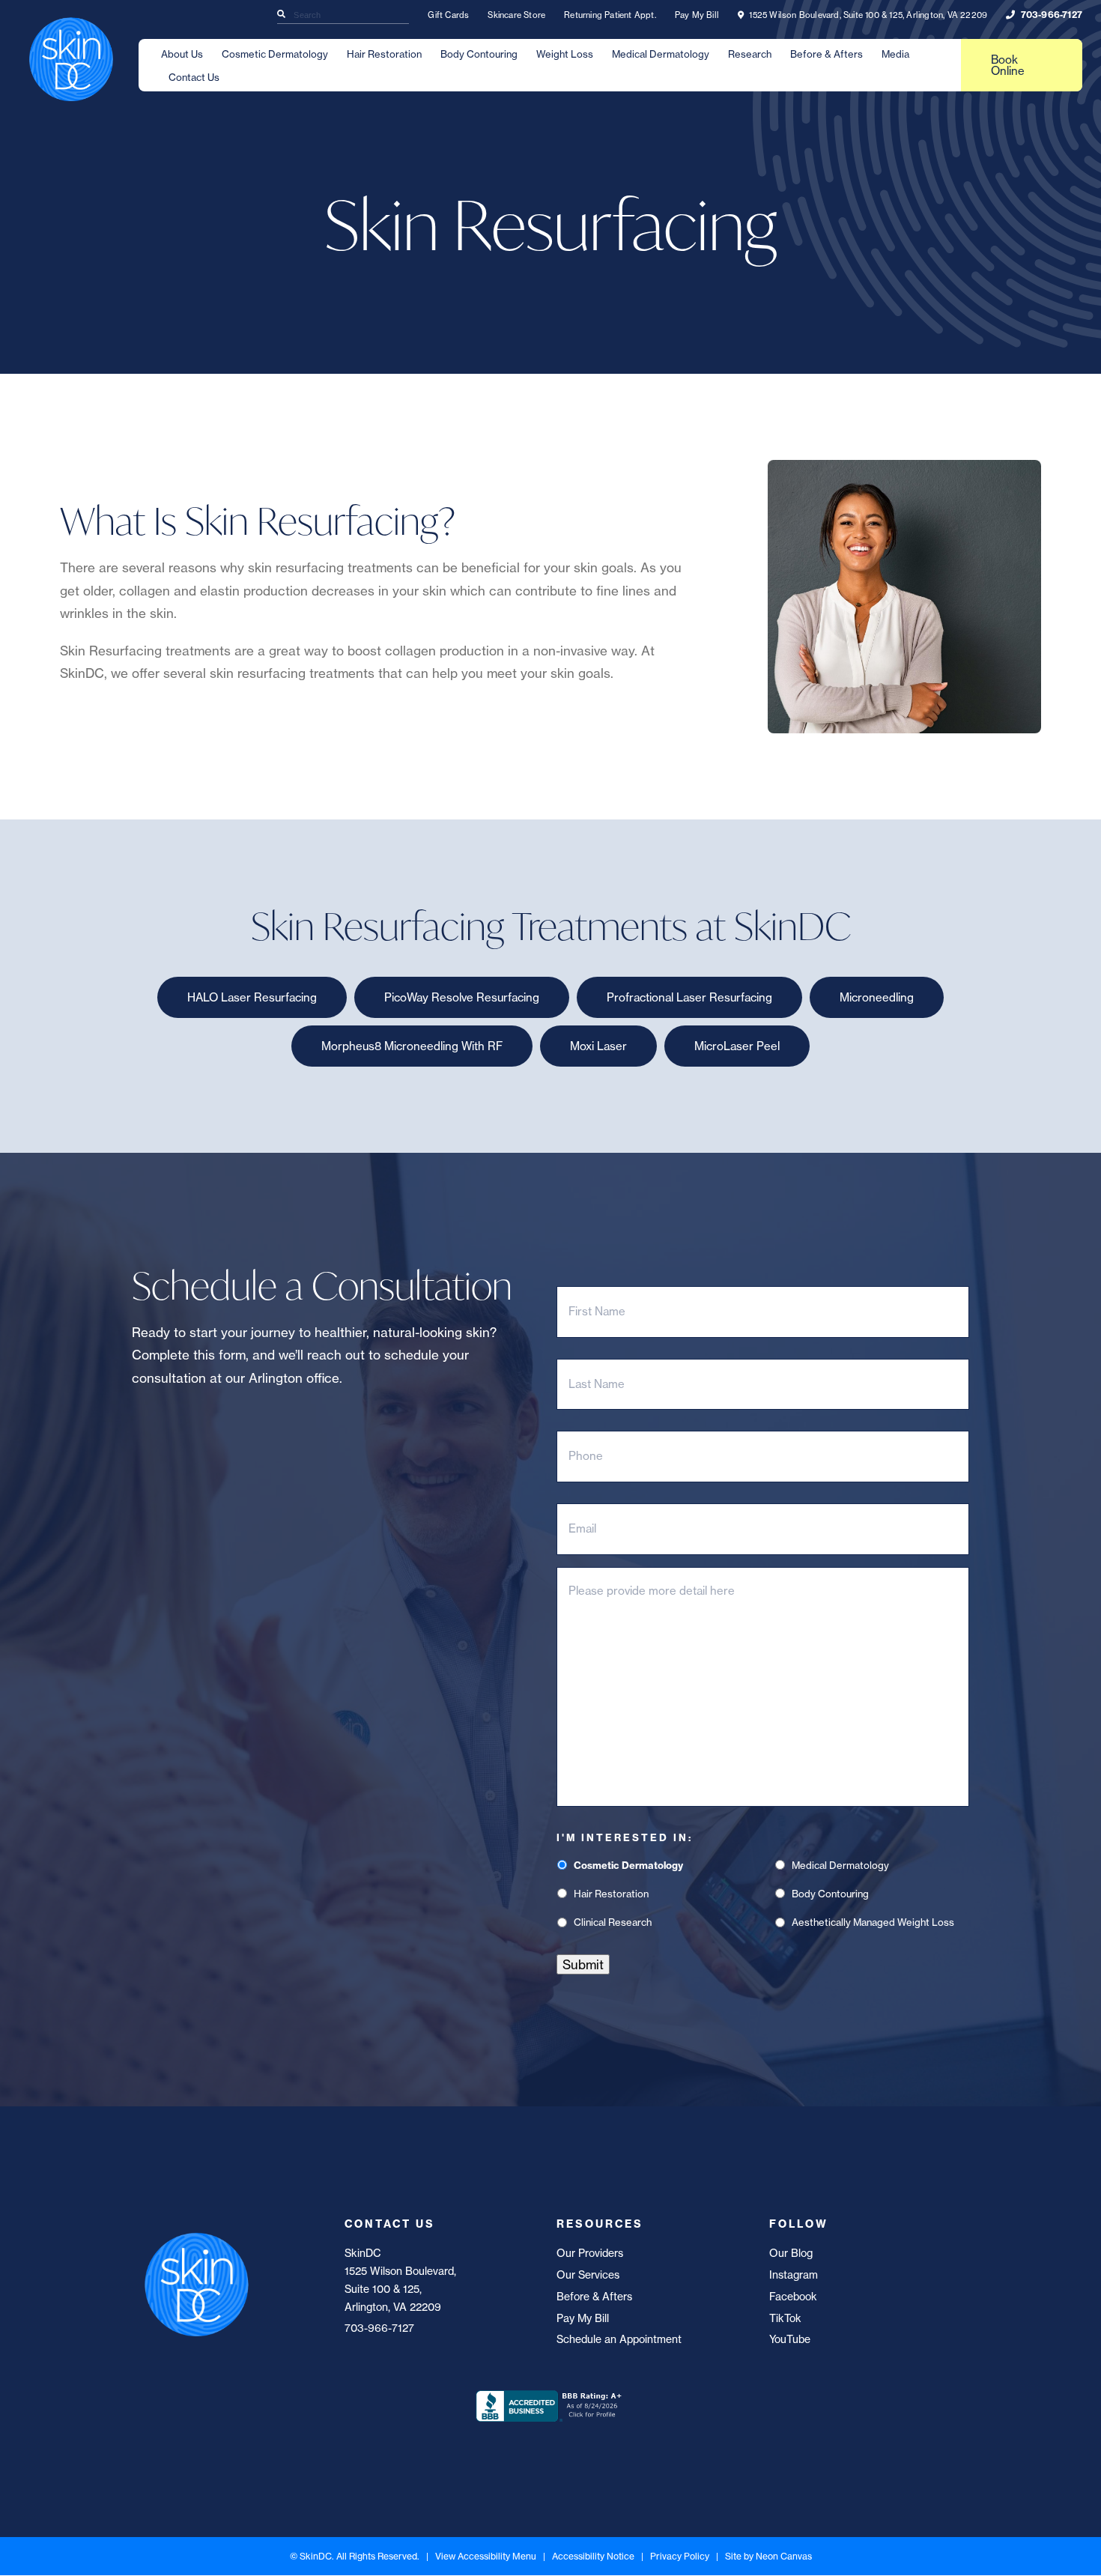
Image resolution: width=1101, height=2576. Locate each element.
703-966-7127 (1050, 15)
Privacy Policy (680, 2556)
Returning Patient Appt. (610, 15)
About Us (182, 54)
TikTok (785, 2318)
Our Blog (791, 2253)
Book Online (1008, 65)
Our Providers (590, 2253)
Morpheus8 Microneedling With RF (412, 1046)
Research (750, 54)
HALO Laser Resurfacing (252, 997)
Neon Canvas (784, 2556)
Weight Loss (565, 54)
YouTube (790, 2339)
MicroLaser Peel (737, 1046)
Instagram (794, 2275)
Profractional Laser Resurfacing (689, 997)
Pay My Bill (697, 15)
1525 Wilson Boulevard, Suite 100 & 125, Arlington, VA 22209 (867, 15)
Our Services (588, 2275)
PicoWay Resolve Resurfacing (462, 997)
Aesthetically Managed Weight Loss (873, 1922)
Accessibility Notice (593, 2556)
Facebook (793, 2297)
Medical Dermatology (661, 54)
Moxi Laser (598, 1046)
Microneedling (877, 997)
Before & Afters (826, 54)
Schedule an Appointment (619, 2339)
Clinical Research (613, 1922)
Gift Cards (448, 15)
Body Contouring (479, 54)
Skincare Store (516, 15)
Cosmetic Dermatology (275, 54)
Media (895, 54)
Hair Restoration (384, 54)
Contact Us (194, 77)
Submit (583, 1964)
